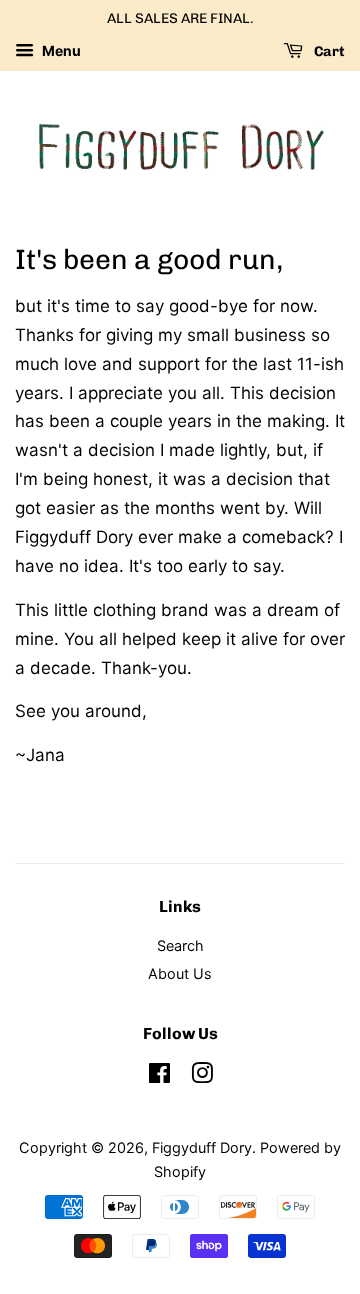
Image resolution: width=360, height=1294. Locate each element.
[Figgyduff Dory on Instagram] (202, 1076)
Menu (60, 50)
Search (180, 945)
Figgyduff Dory (202, 1147)
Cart (328, 51)
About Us (180, 973)
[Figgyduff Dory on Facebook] (159, 1076)
